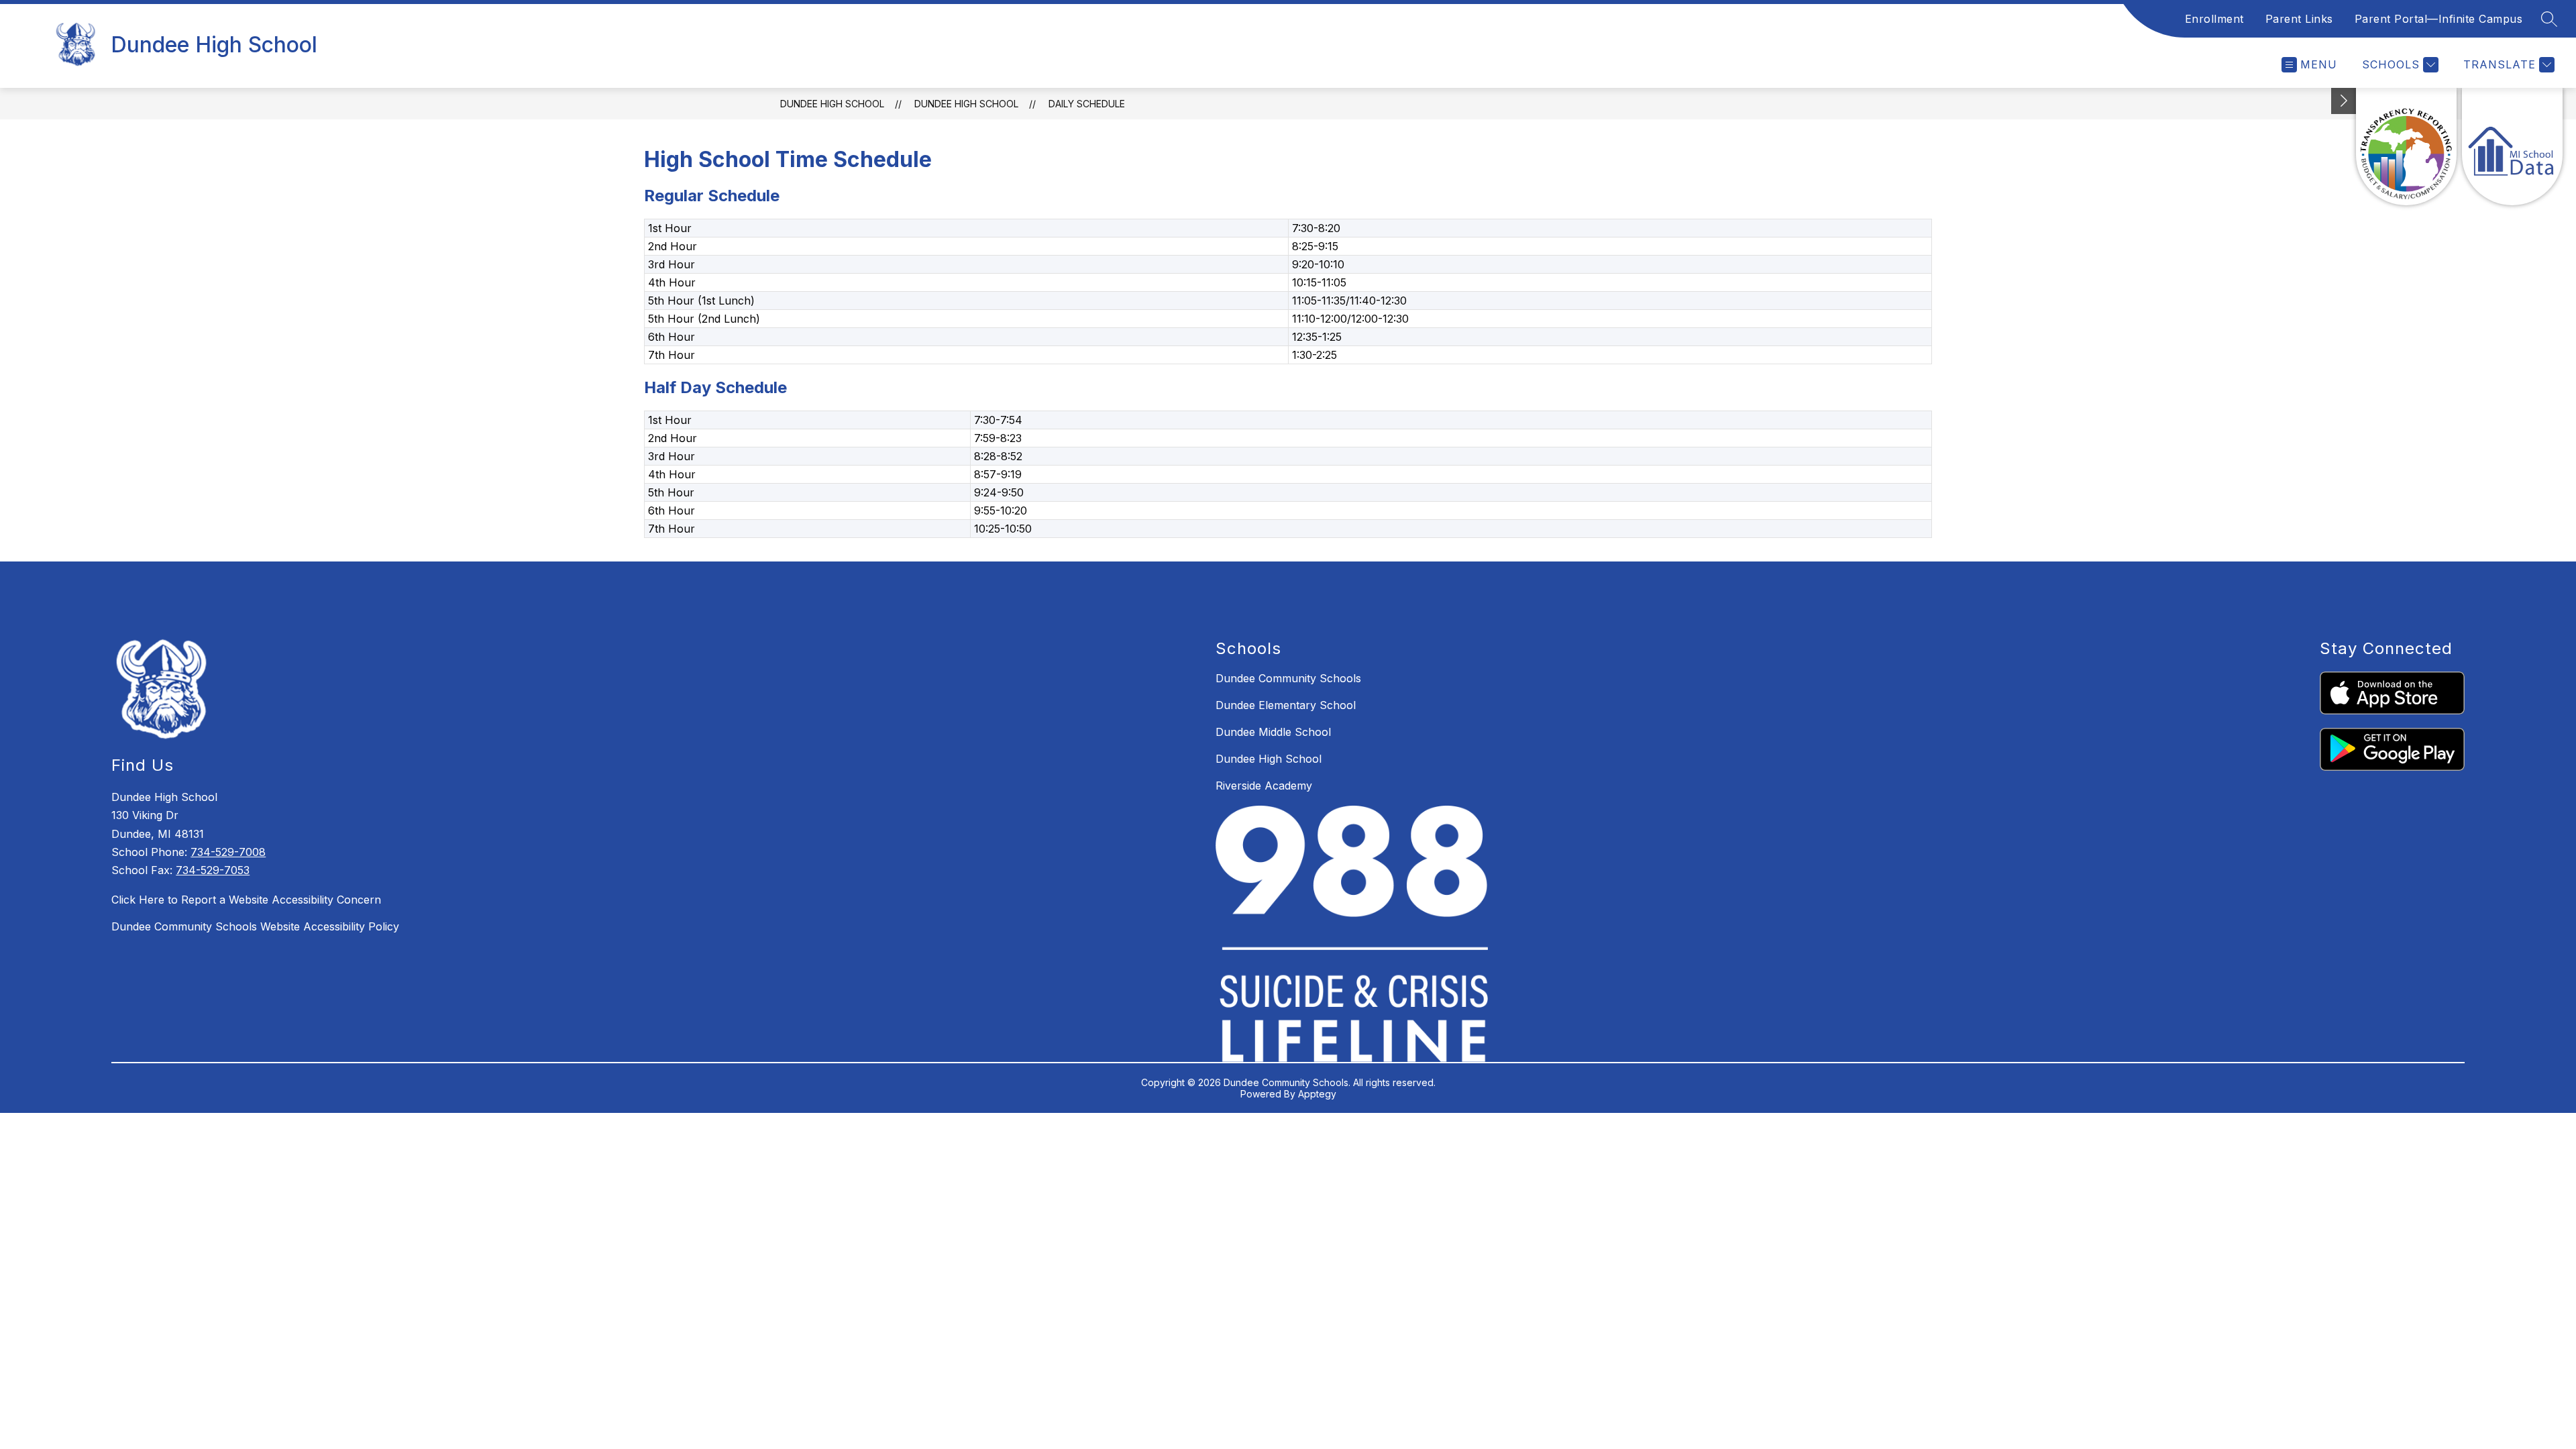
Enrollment (2214, 19)
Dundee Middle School (1273, 732)
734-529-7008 (228, 852)
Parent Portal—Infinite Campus (2439, 19)
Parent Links (2299, 19)
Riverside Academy (1264, 786)
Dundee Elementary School (1286, 705)
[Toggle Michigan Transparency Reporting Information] (2344, 101)
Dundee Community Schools (1288, 678)
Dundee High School (832, 104)
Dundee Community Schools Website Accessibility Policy (255, 926)
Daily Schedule (1087, 104)
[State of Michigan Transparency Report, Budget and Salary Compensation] (2406, 147)
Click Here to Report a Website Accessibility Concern (246, 900)
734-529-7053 (213, 870)
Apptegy (1317, 1094)
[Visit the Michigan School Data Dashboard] (2512, 147)
